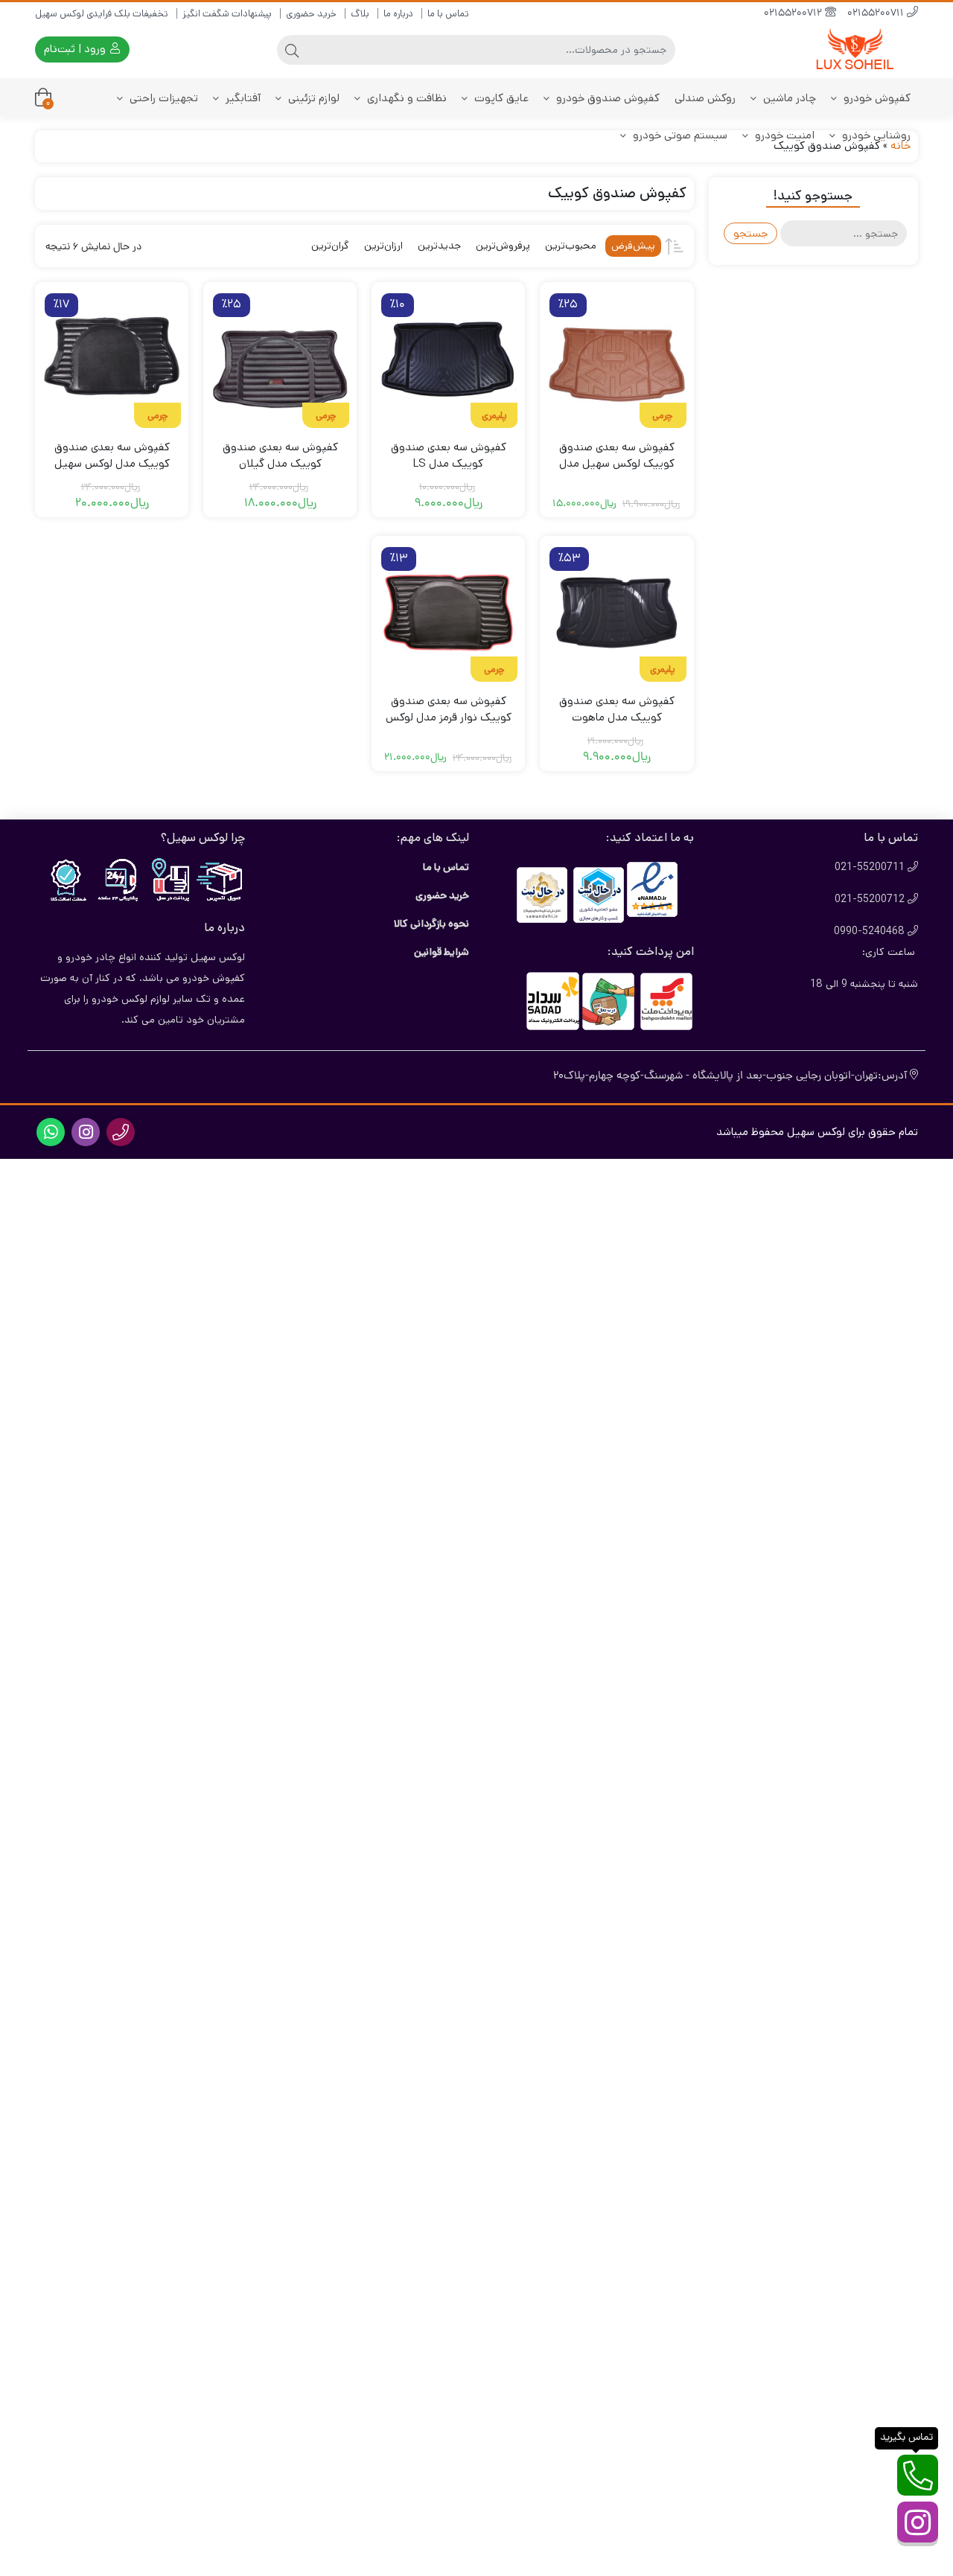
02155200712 (794, 14)
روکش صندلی (705, 98)
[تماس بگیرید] (918, 2475)
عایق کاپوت (500, 98)
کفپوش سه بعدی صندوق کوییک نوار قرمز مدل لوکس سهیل (449, 717)
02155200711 (877, 14)
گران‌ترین (330, 246)
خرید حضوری (311, 14)
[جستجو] (292, 50)
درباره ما (398, 14)
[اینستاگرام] (918, 2522)
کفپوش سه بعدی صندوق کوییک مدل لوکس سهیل (112, 456)
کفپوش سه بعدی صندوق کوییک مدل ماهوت (617, 709)
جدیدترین (439, 246)
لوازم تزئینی (312, 98)
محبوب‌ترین (571, 246)
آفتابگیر (242, 98)
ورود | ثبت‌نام (76, 49)
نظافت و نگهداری (405, 98)
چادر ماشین (788, 98)
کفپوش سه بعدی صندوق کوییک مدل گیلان (280, 456)
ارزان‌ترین (383, 246)
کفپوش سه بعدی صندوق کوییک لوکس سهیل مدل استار (617, 464)
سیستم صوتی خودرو (679, 135)
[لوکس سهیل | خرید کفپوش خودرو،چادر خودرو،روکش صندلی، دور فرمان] (858, 49)
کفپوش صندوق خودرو (606, 98)
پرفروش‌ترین (503, 246)
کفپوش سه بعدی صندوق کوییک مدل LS (449, 456)
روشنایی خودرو (875, 135)
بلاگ (360, 14)
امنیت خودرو (783, 135)
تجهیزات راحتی (162, 98)
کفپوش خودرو (876, 98)
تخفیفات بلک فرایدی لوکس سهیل (102, 14)
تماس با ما (448, 14)
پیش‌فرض (633, 246)
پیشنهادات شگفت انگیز (227, 14)
